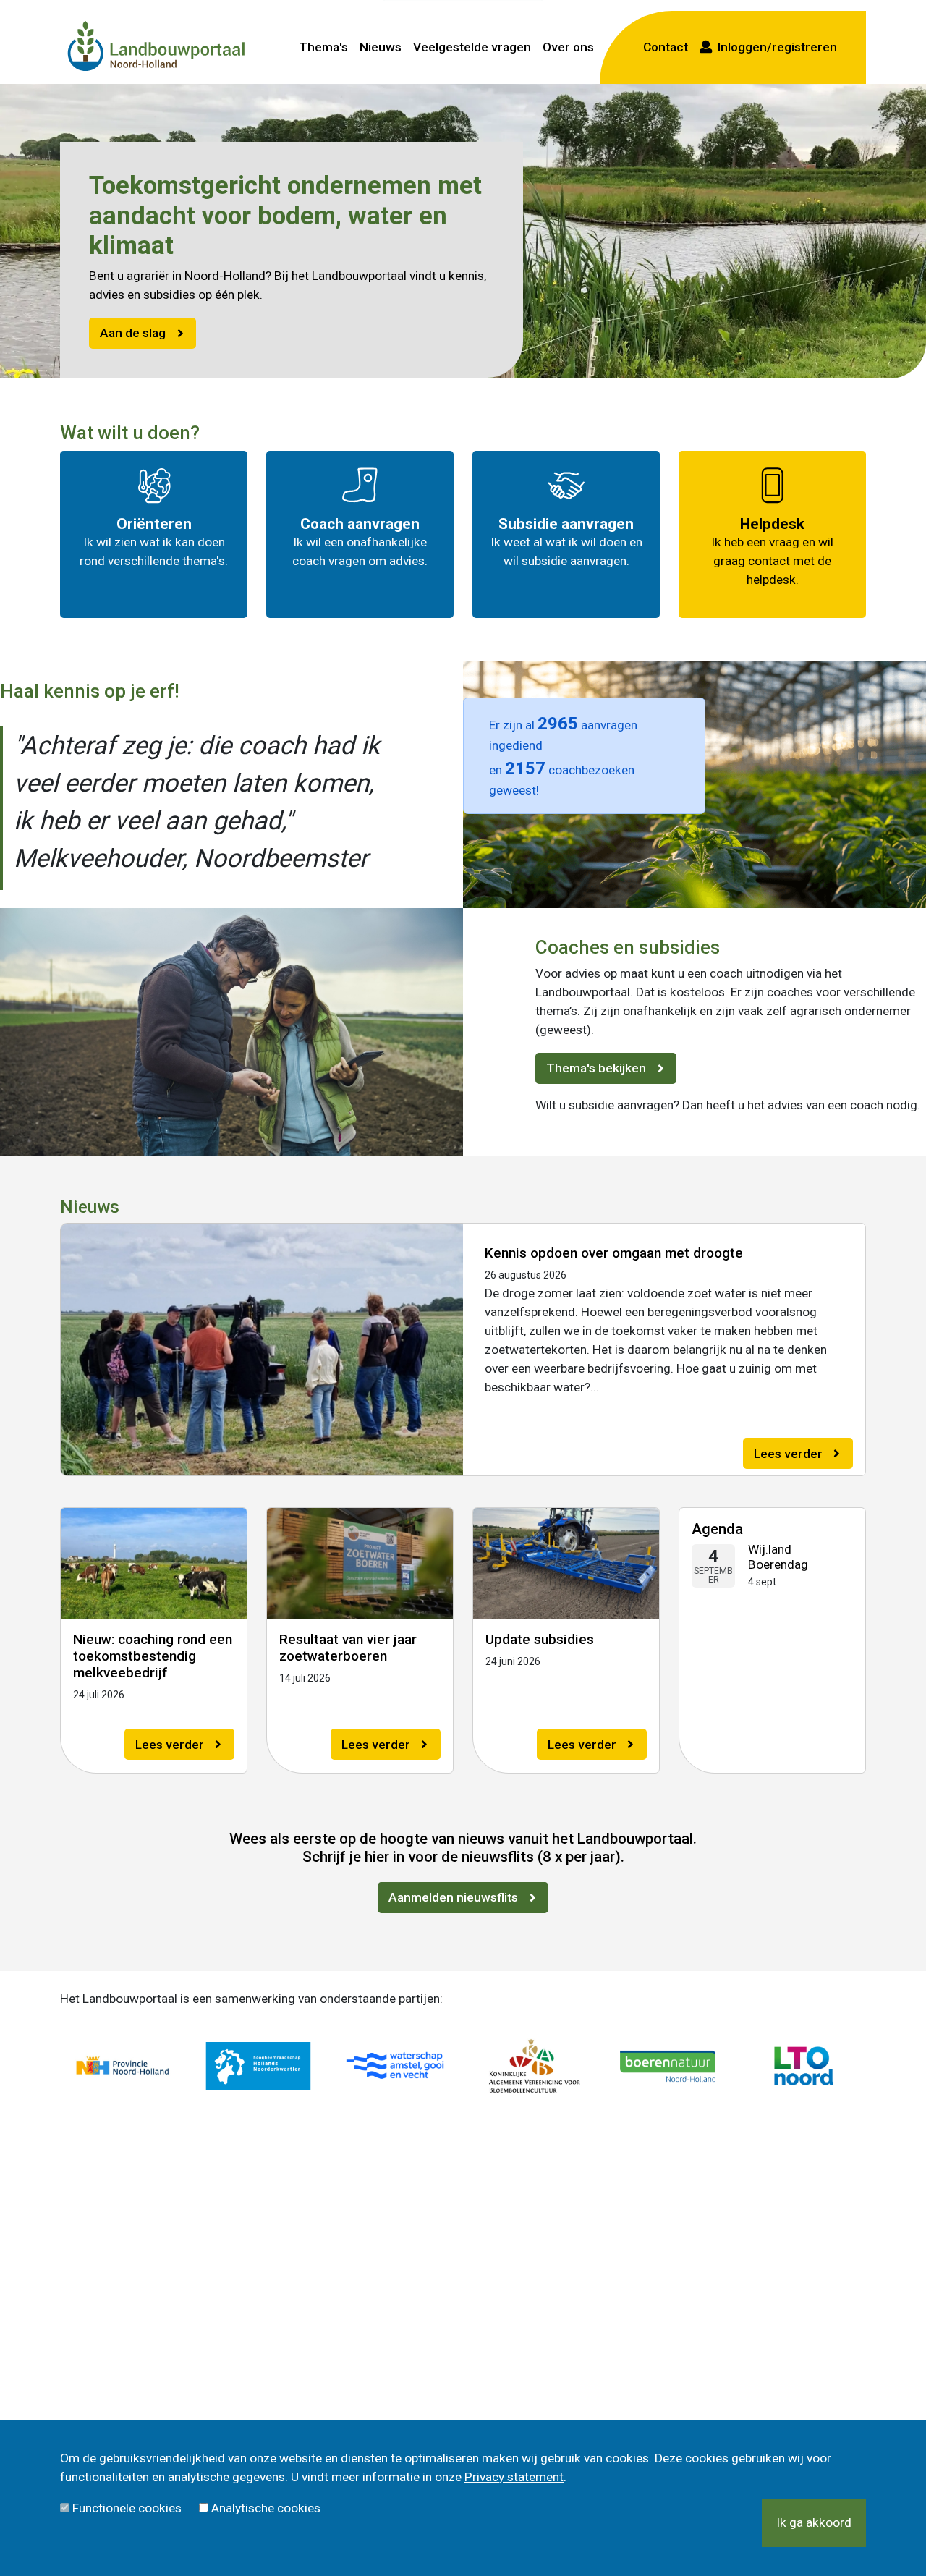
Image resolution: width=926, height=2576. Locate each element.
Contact (666, 47)
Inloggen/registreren (774, 47)
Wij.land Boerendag (778, 1557)
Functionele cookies (127, 2508)
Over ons (568, 47)
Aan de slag (133, 333)
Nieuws (381, 47)
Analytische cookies (266, 2508)
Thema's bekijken (596, 1068)
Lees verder (788, 1454)
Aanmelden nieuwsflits (453, 1897)
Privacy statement (514, 2477)
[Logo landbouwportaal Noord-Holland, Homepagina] (156, 47)
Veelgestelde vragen (472, 47)
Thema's (323, 47)
